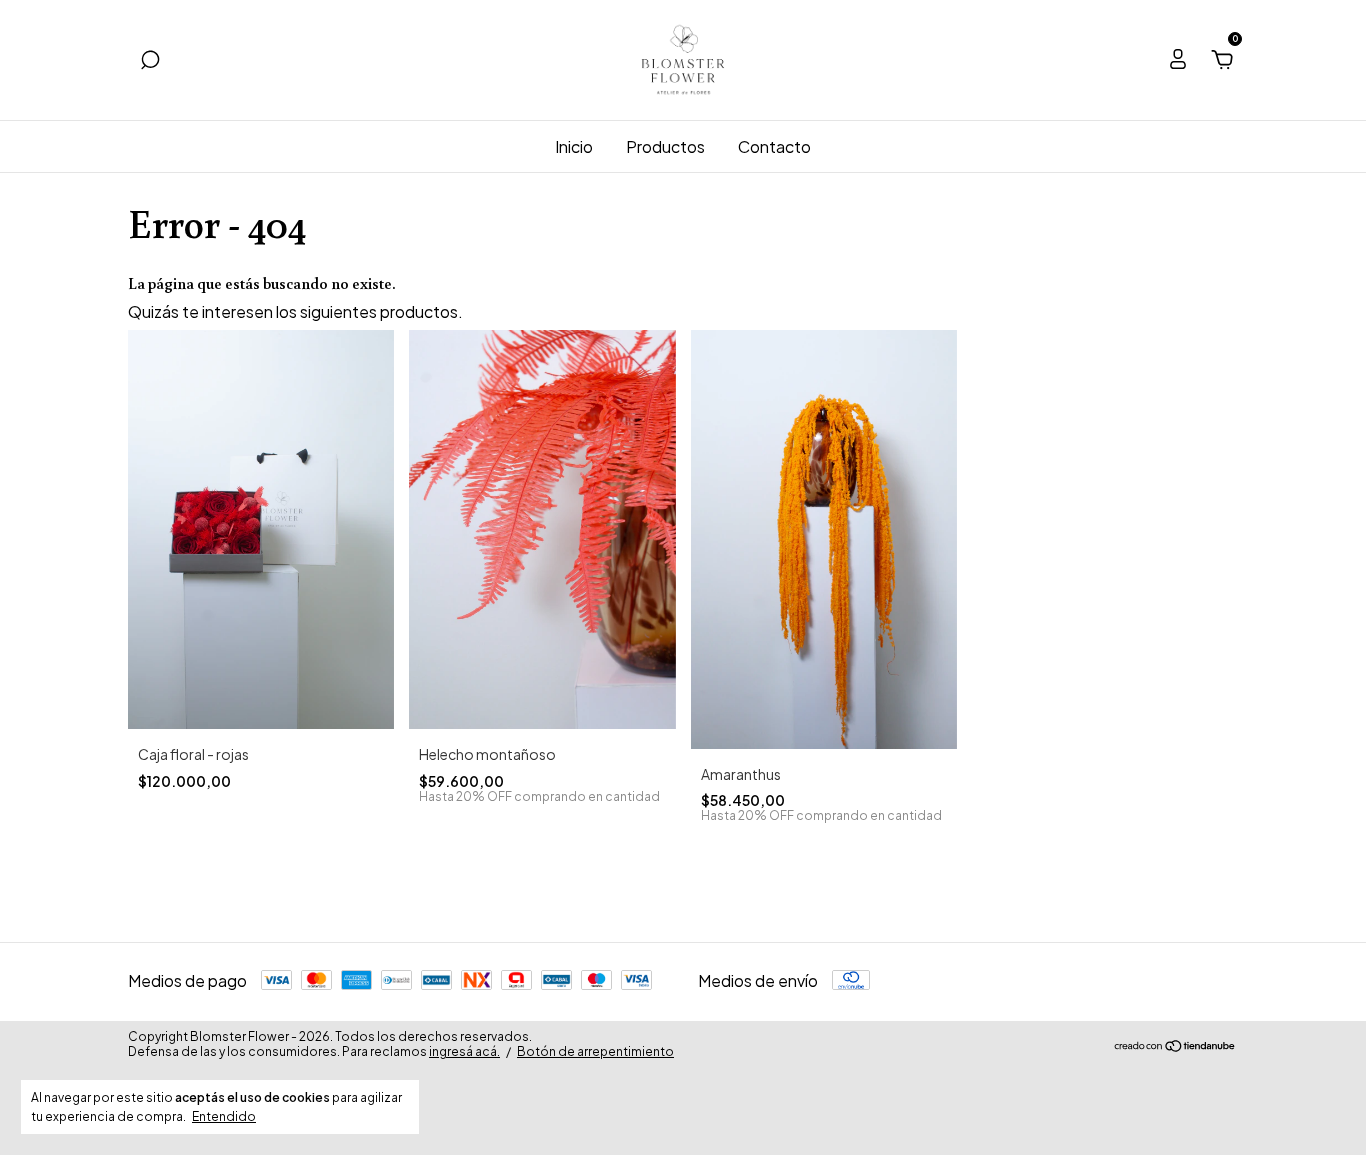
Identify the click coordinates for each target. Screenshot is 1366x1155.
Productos (665, 146)
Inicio (574, 146)
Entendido (224, 1116)
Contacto (774, 146)
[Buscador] (150, 60)
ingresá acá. (464, 1051)
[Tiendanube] (1175, 1046)
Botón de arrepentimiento (595, 1051)
